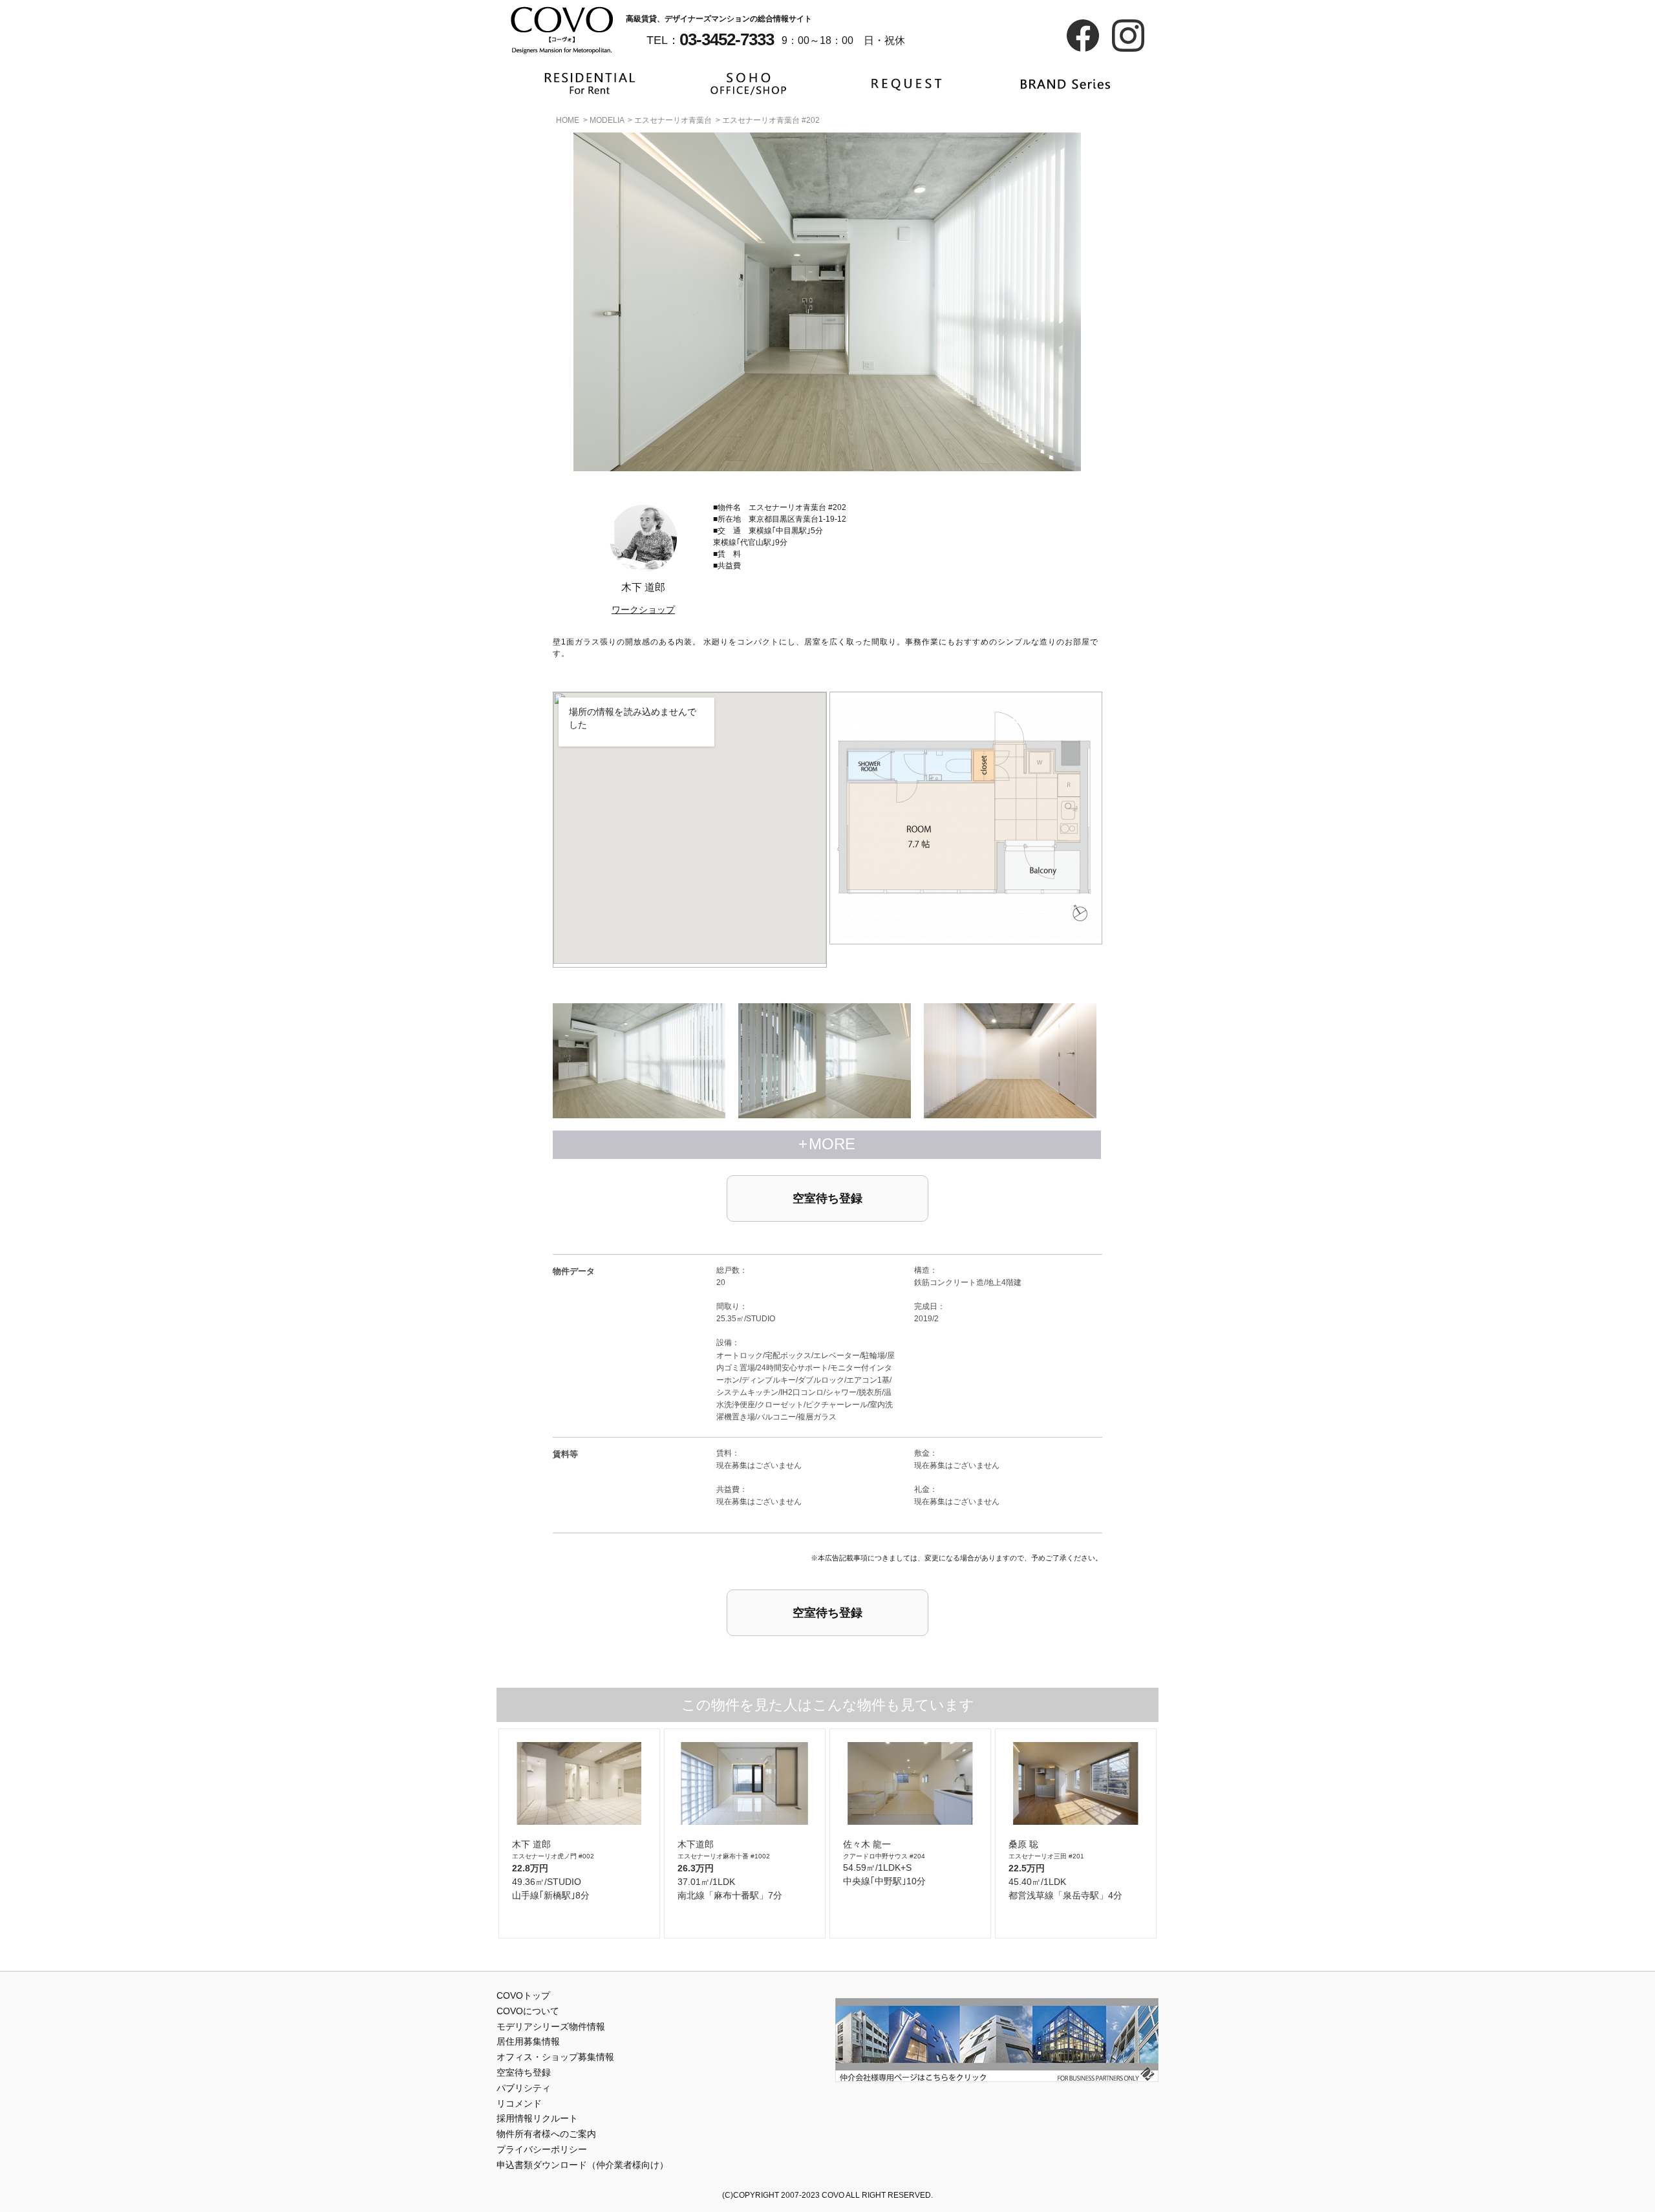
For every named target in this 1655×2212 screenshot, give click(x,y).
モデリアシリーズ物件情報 (551, 2026)
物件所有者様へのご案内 (546, 2134)
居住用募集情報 (528, 2041)
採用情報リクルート (537, 2118)
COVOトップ (523, 1995)
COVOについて (528, 2011)
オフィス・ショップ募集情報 (555, 2057)
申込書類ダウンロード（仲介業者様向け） (582, 2165)
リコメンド (519, 2103)
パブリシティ (524, 2088)
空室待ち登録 (827, 1198)
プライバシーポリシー (542, 2149)
